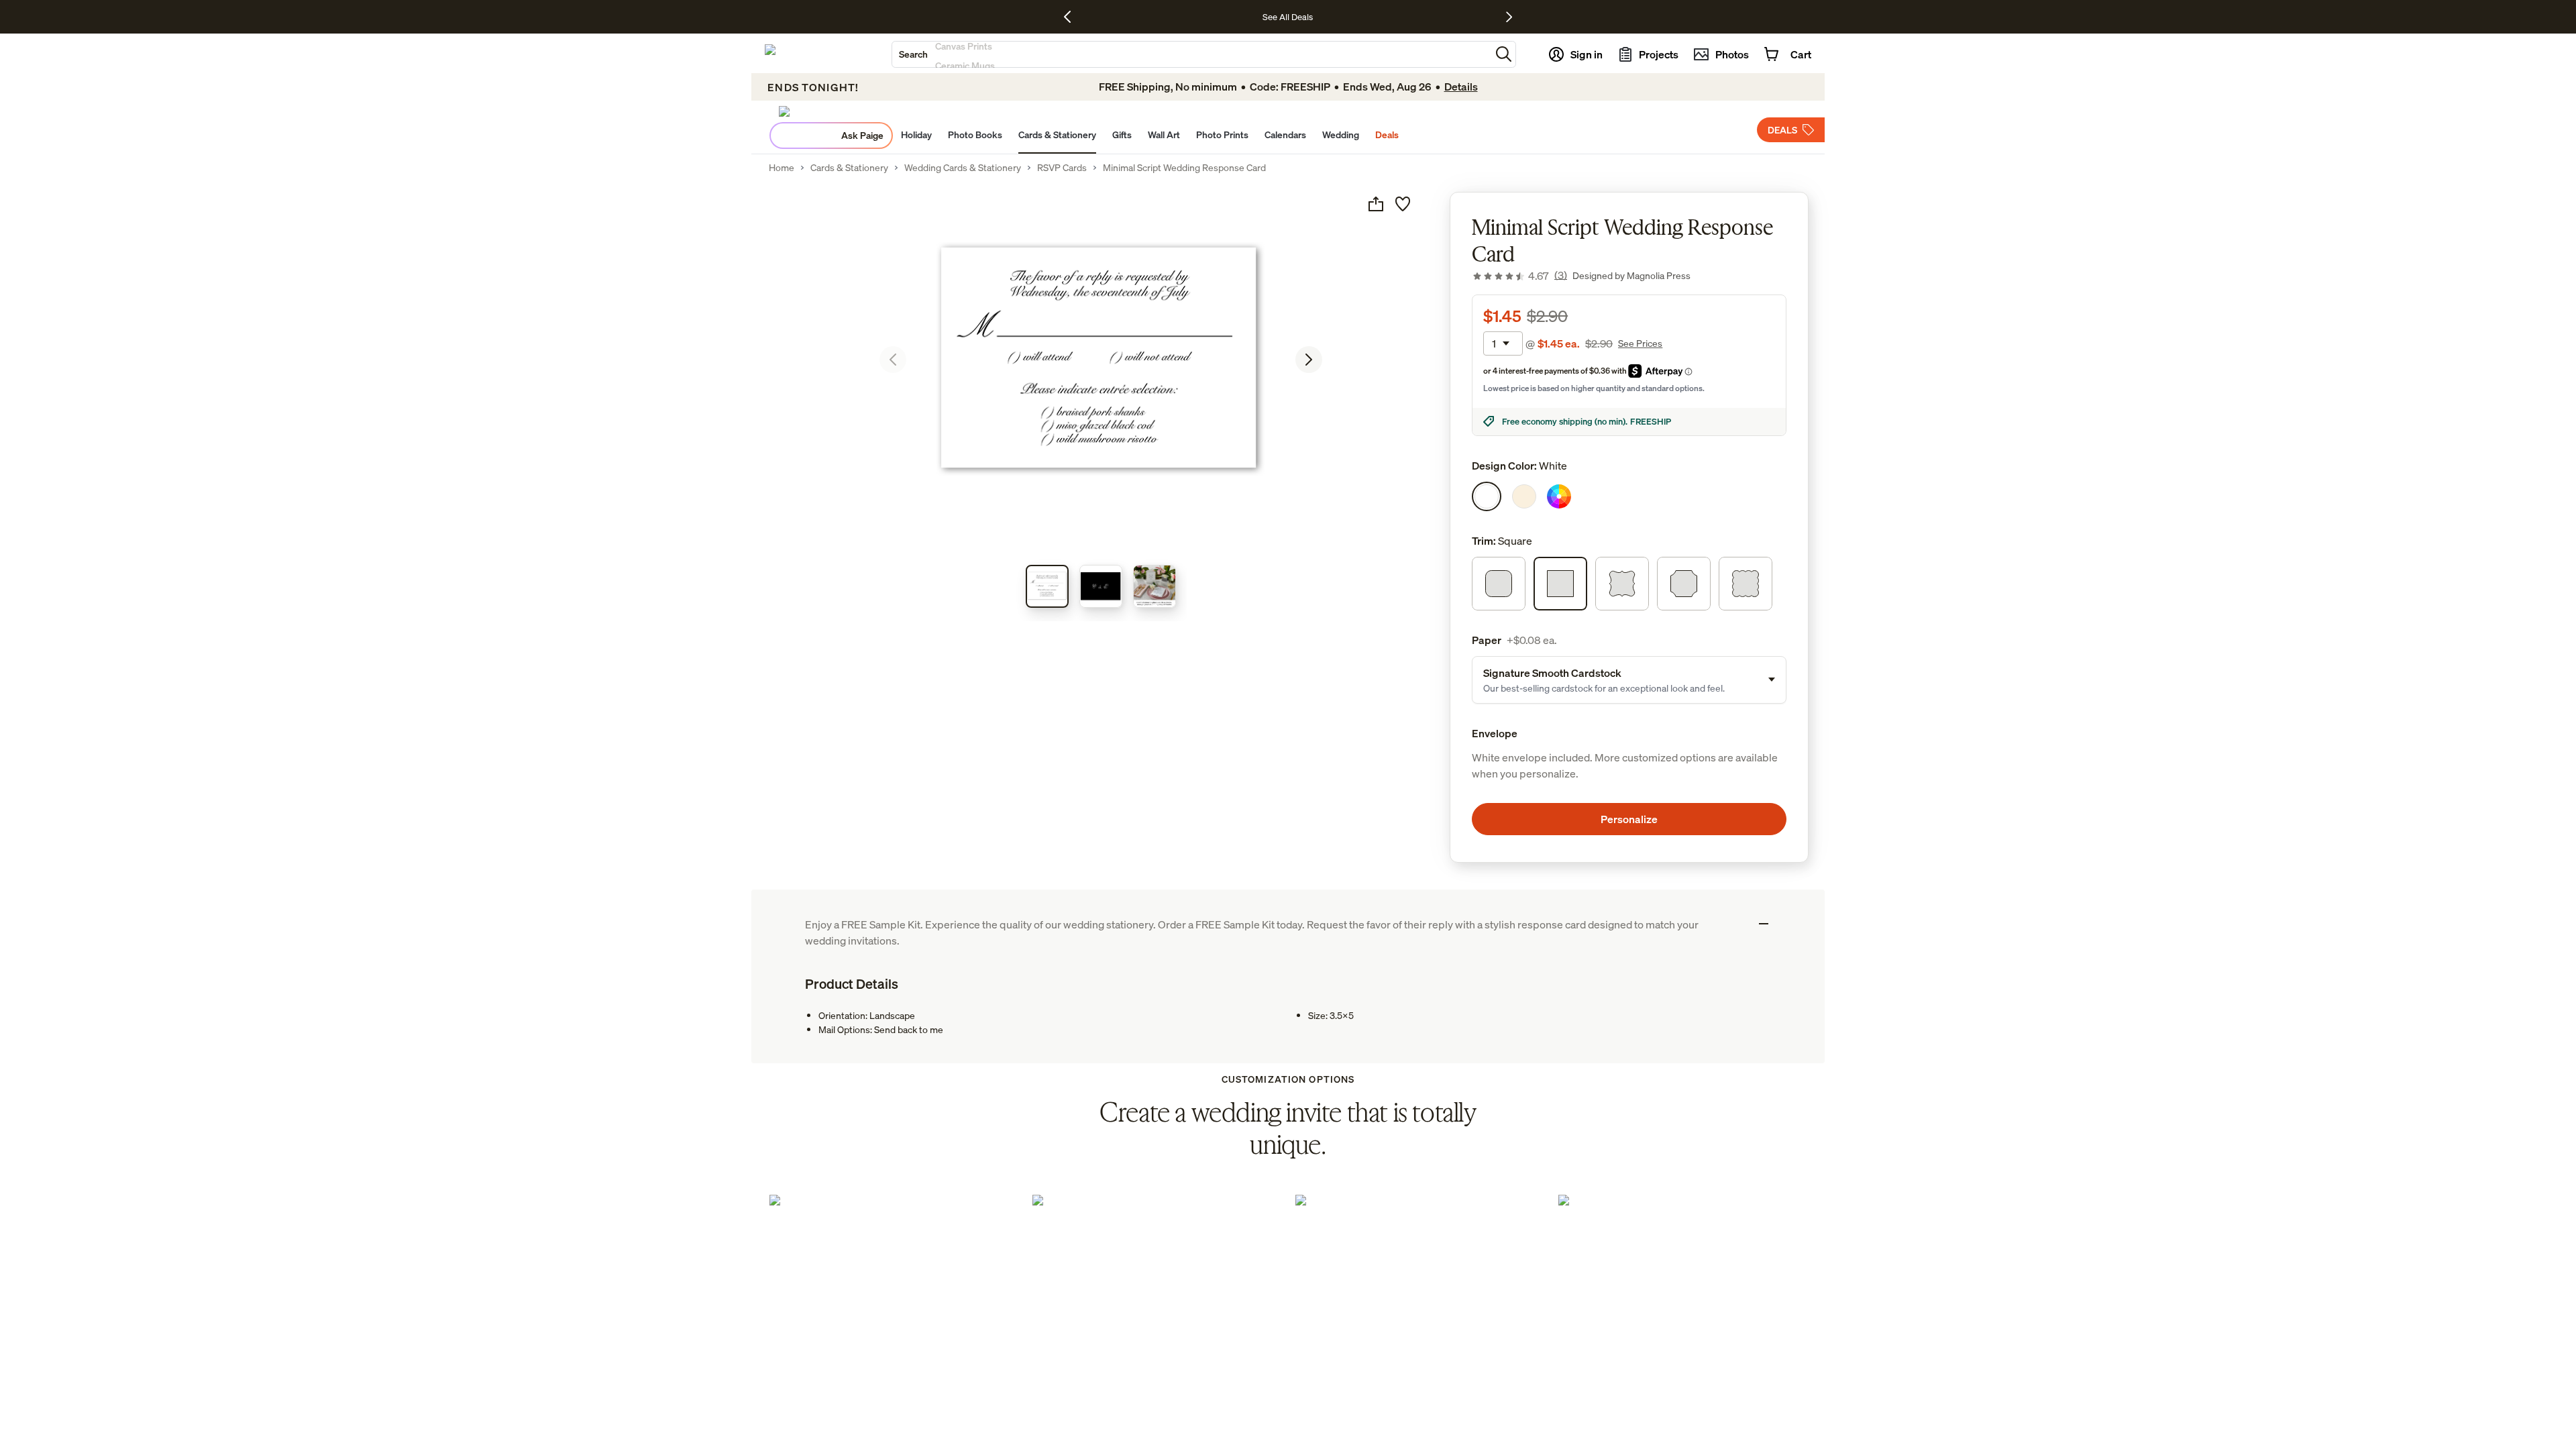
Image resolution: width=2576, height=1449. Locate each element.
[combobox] (1191, 54)
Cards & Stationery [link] (849, 168)
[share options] (1376, 204)
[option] (1487, 496)
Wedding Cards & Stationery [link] (963, 168)
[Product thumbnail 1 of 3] (1047, 586)
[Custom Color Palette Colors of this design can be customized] (1559, 496)
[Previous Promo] (1072, 17)
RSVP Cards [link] (1062, 168)
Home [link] (782, 168)
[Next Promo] (1509, 17)
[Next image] (1309, 360)
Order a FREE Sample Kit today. (1232, 924)
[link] (1519, 276)
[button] (1504, 54)
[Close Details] (1764, 924)
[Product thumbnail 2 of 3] (1101, 586)
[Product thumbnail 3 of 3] (1155, 586)
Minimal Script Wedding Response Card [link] (1184, 168)
